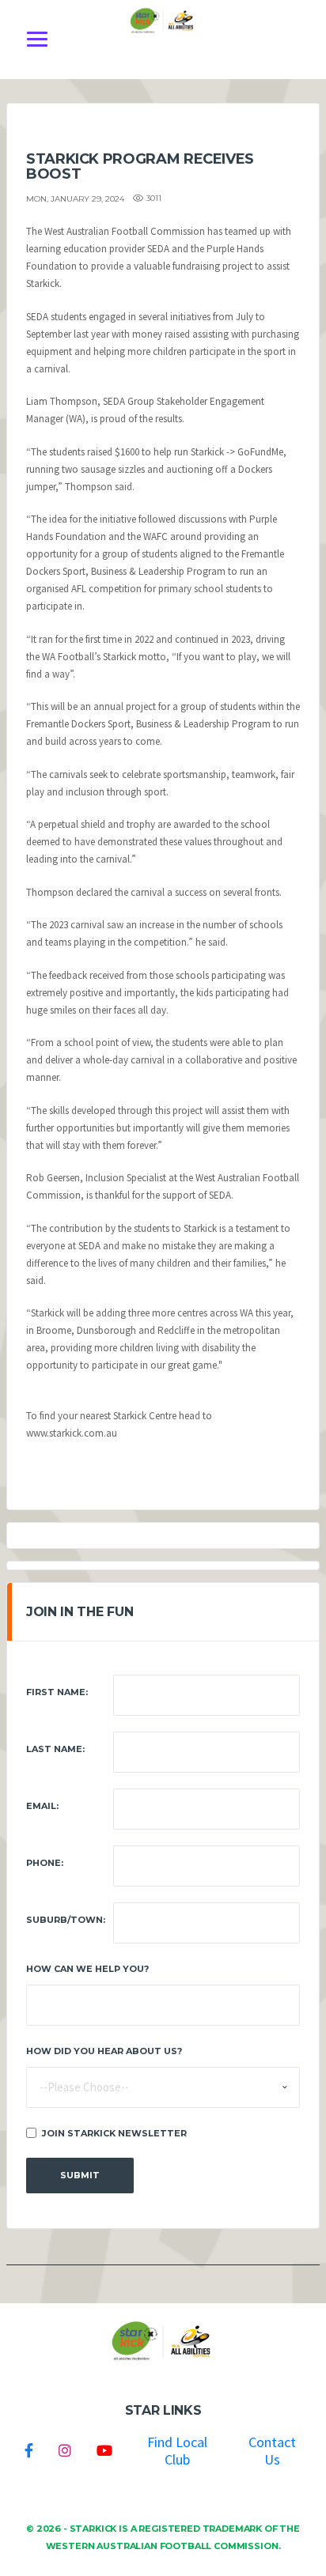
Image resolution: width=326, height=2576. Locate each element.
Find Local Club (177, 2451)
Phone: (45, 1863)
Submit (80, 2175)
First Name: (57, 1692)
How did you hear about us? (104, 2051)
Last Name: (55, 1749)
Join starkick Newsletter (114, 2133)
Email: (42, 1806)
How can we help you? (87, 1969)
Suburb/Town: (66, 1920)
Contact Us (272, 2451)
